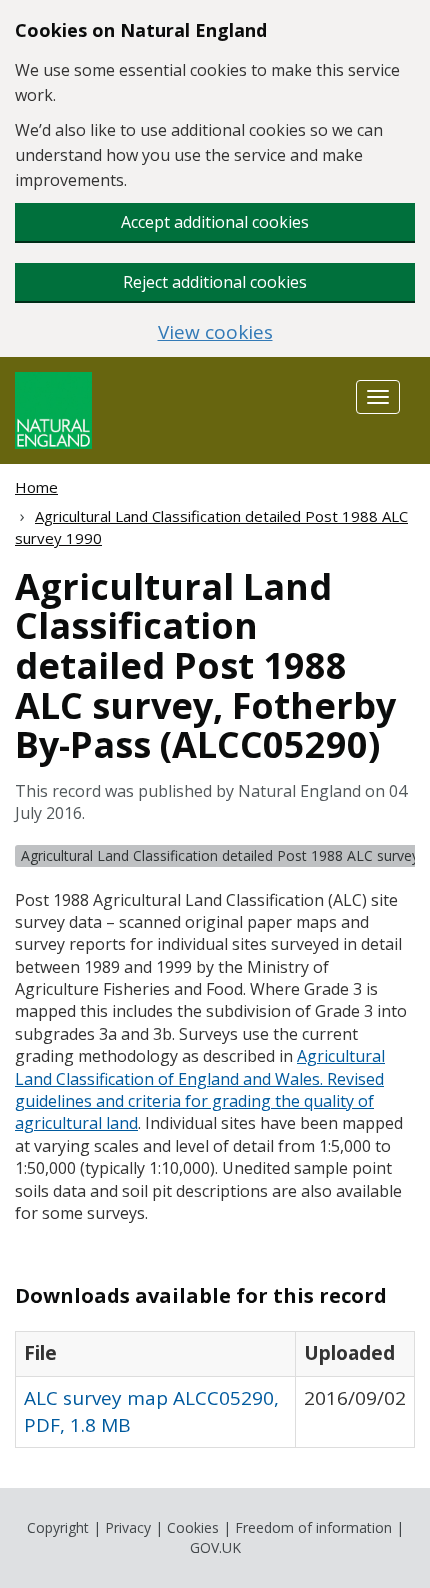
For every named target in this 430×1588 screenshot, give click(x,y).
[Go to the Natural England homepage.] (53, 408)
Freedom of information (313, 1527)
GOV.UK (215, 1547)
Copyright (58, 1527)
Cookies (193, 1527)
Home (36, 487)
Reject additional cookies (215, 282)
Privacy (128, 1527)
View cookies (215, 332)
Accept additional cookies (215, 222)
